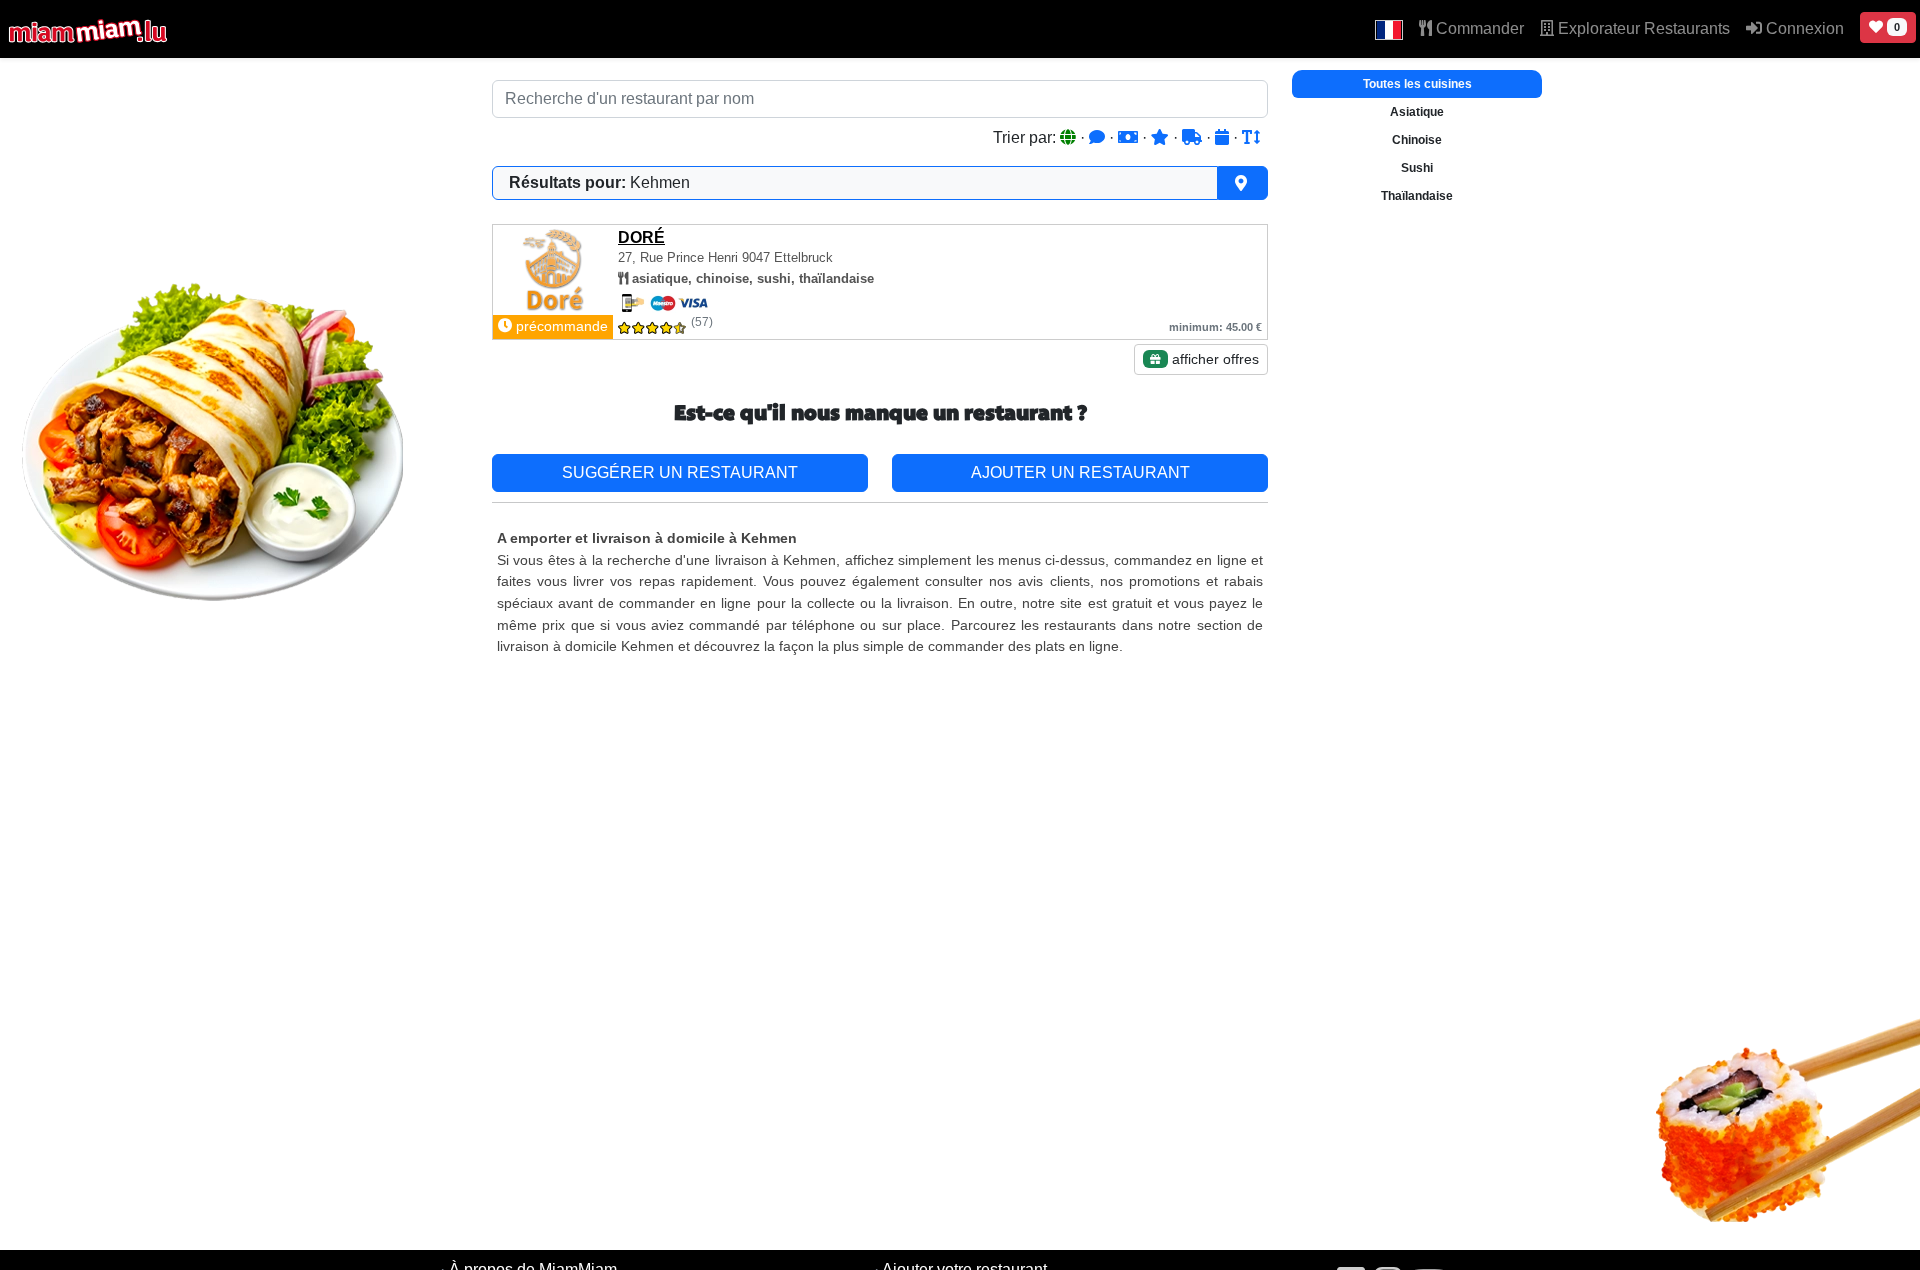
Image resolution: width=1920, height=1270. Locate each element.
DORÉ (641, 237)
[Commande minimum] (1130, 137)
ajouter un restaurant (1080, 472)
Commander (1478, 28)
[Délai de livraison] (1194, 137)
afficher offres (1213, 359)
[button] (1389, 29)
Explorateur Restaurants (1642, 28)
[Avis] (1099, 137)
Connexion (1803, 28)
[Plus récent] (1224, 137)
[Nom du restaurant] (1251, 137)
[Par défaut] (1070, 137)
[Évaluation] (1162, 137)
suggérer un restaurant (680, 472)
